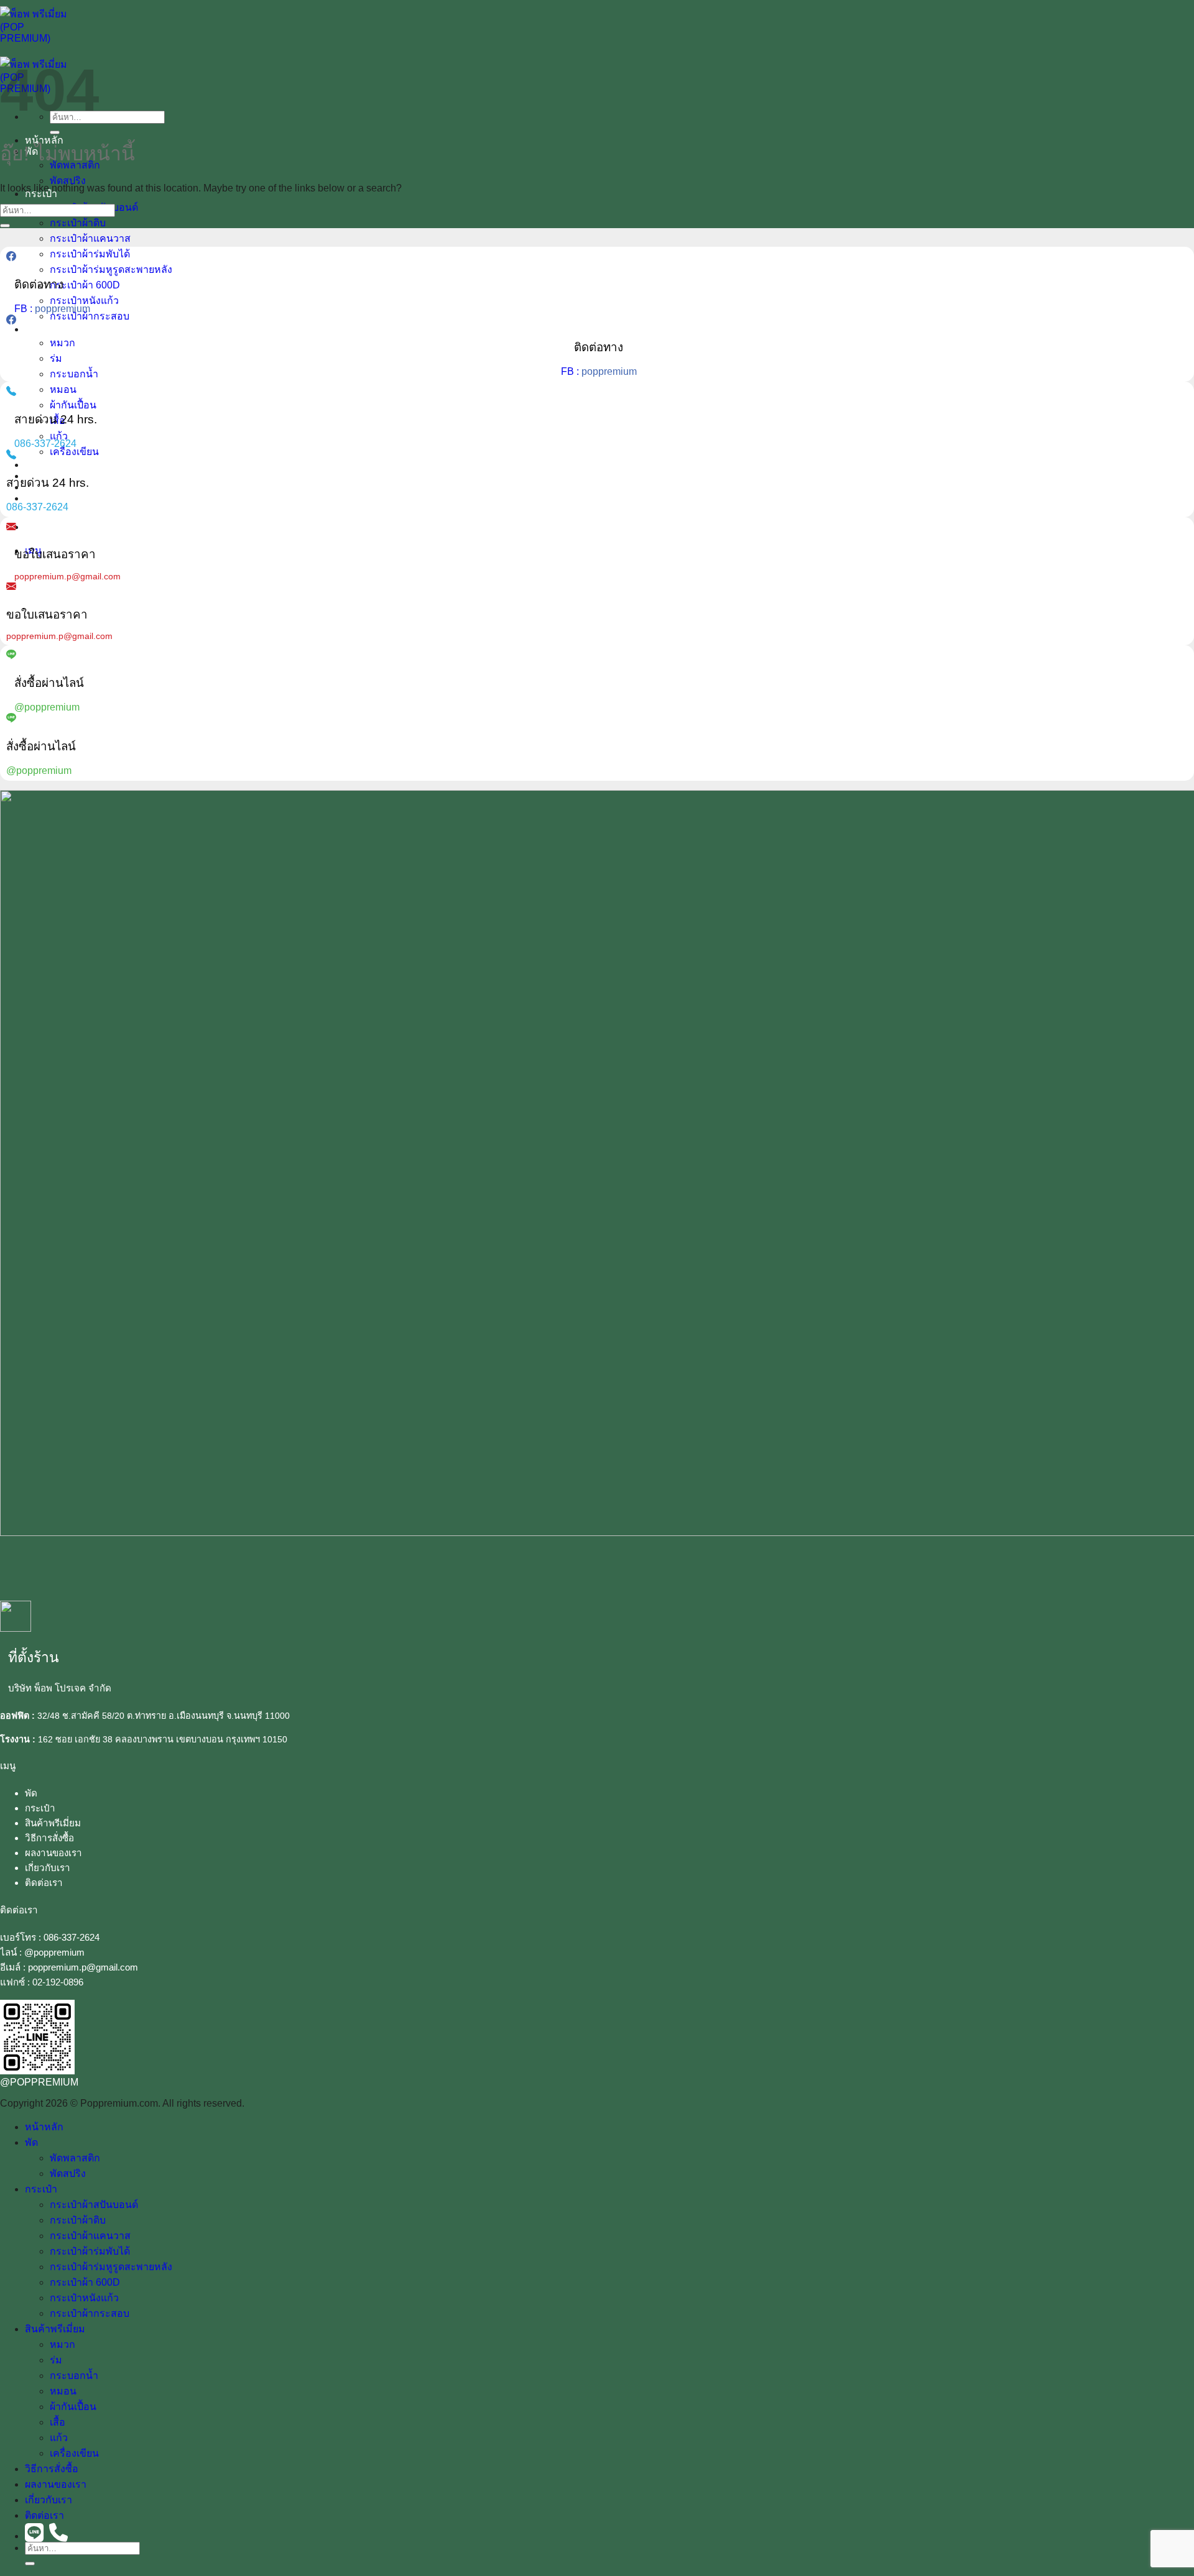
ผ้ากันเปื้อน (73, 405)
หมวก (62, 343)
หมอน (63, 389)
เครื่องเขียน (74, 452)
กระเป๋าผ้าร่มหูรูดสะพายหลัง (111, 269)
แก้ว (59, 436)
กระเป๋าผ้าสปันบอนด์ (94, 2205)
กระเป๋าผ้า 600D (85, 285)
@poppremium (54, 1952)
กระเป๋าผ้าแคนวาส (90, 238)
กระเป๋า (40, 1808)
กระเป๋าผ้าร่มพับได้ (90, 254)
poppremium (62, 309)
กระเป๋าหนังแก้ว (84, 301)
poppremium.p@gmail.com (83, 1967)
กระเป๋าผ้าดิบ (78, 223)
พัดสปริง (68, 181)
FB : (25, 309)
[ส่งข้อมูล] (55, 132)
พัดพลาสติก (75, 2158)
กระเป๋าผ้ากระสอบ (90, 316)
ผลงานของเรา (53, 1853)
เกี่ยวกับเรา (48, 1868)
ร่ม (56, 358)
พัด (31, 1793)
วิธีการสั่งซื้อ (52, 465)
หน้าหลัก (44, 2127)
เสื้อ (58, 2422)
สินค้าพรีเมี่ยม (55, 329)
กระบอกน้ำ (74, 374)
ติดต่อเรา (44, 498)
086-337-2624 (72, 1937)
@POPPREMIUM (39, 2082)
